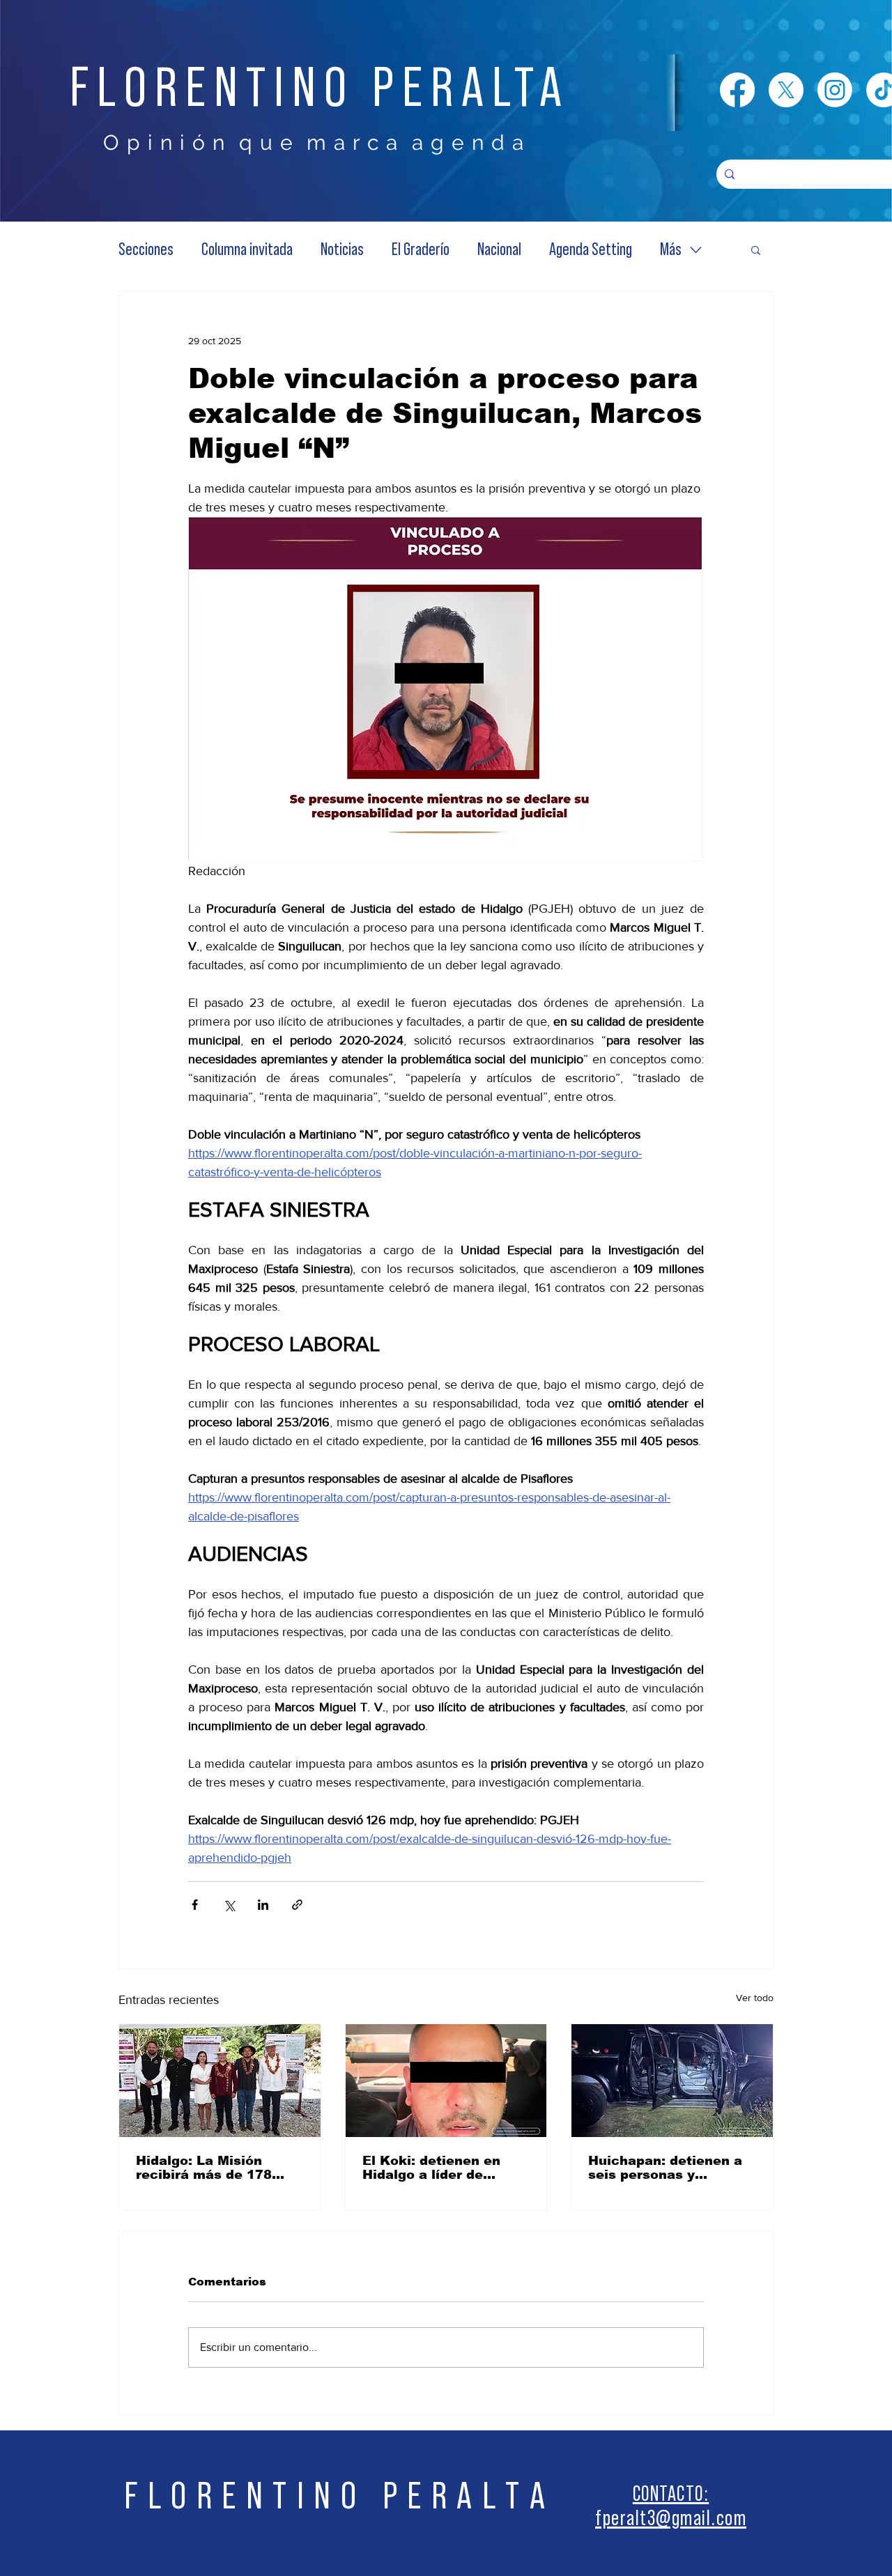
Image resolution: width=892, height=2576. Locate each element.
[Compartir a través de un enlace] (297, 1905)
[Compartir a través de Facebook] (195, 1905)
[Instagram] (835, 90)
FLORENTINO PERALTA (320, 88)
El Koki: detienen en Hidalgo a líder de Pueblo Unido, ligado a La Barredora (439, 2168)
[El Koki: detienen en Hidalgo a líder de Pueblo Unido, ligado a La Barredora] (446, 2081)
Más (671, 250)
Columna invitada (247, 250)
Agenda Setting (591, 250)
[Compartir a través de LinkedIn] (263, 1905)
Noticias (342, 250)
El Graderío (421, 250)
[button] (756, 249)
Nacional (499, 250)
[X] (786, 90)
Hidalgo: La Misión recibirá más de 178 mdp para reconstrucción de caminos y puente (204, 2168)
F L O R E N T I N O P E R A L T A (335, 2496)
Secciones (146, 250)
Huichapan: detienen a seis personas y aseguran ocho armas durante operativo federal (665, 2168)
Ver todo (755, 1998)
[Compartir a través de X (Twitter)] (229, 1905)
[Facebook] (737, 90)
